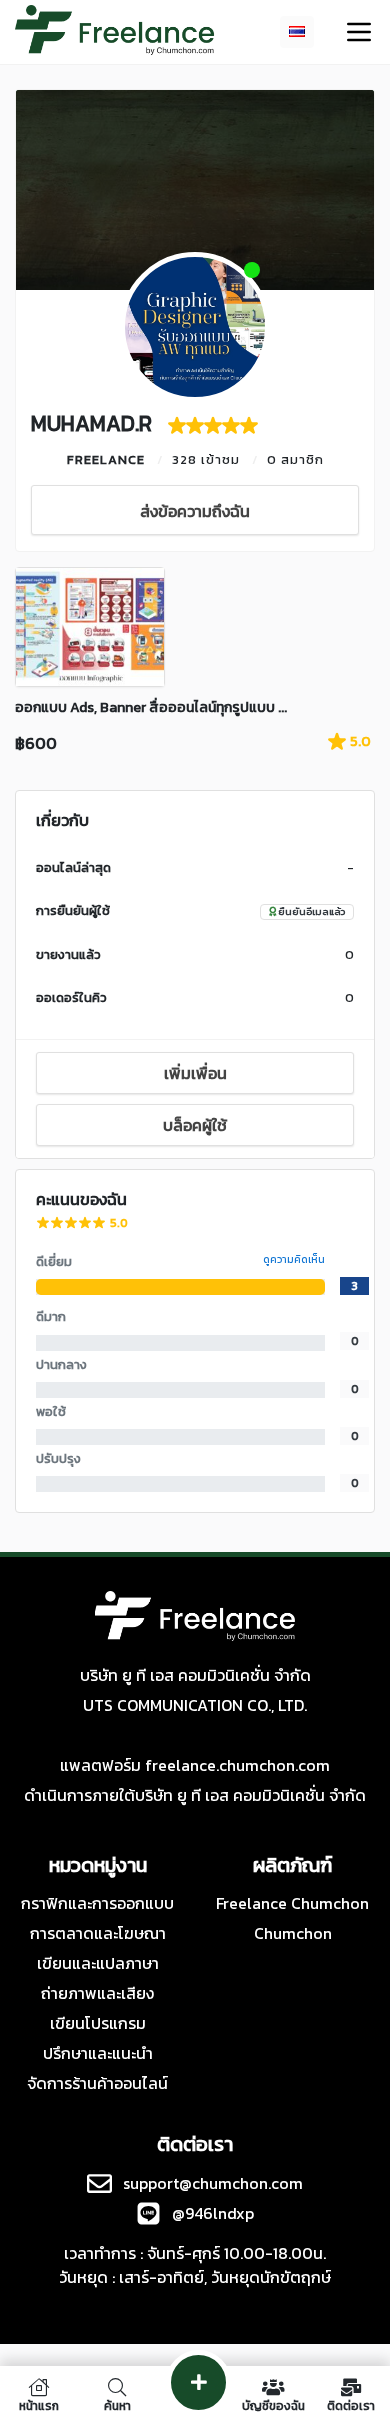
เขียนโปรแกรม (98, 2023)
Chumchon (293, 1933)
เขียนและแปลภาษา (98, 1963)
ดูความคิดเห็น (294, 1259)
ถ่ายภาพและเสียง (97, 1993)
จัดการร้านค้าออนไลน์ (97, 2083)
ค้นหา (117, 2404)
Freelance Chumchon (292, 1903)
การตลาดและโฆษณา (98, 1933)
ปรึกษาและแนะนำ (98, 2053)
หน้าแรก (39, 2404)
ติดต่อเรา (351, 2404)
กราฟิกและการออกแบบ (97, 1903)
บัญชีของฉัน (273, 2404)
